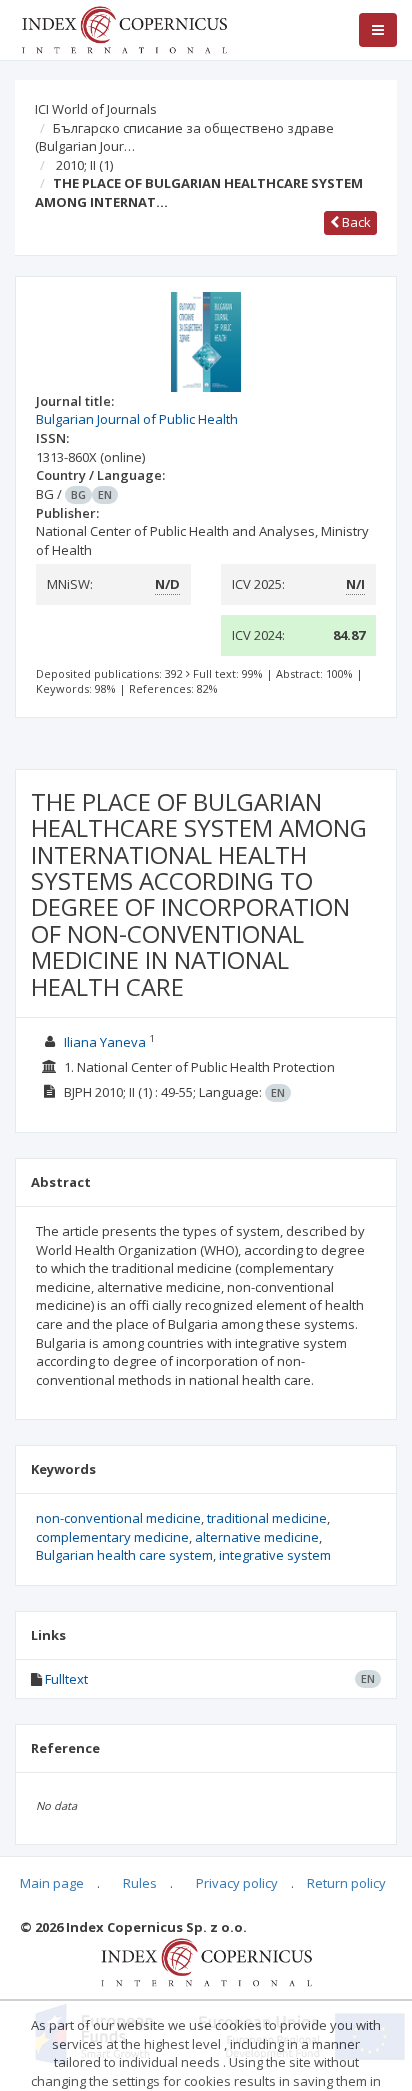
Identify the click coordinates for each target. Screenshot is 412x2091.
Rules (140, 1883)
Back (355, 222)
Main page (52, 1883)
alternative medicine (257, 1537)
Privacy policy (237, 1883)
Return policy (346, 1883)
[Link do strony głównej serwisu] (124, 28)
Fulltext (66, 1679)
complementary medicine (112, 1537)
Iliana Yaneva (105, 1042)
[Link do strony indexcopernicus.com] (206, 1961)
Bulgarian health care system (124, 1555)
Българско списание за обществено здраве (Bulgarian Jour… (184, 137)
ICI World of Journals (96, 109)
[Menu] (378, 30)
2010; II (84, 165)
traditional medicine (267, 1518)
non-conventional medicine (118, 1518)
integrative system (275, 1555)
